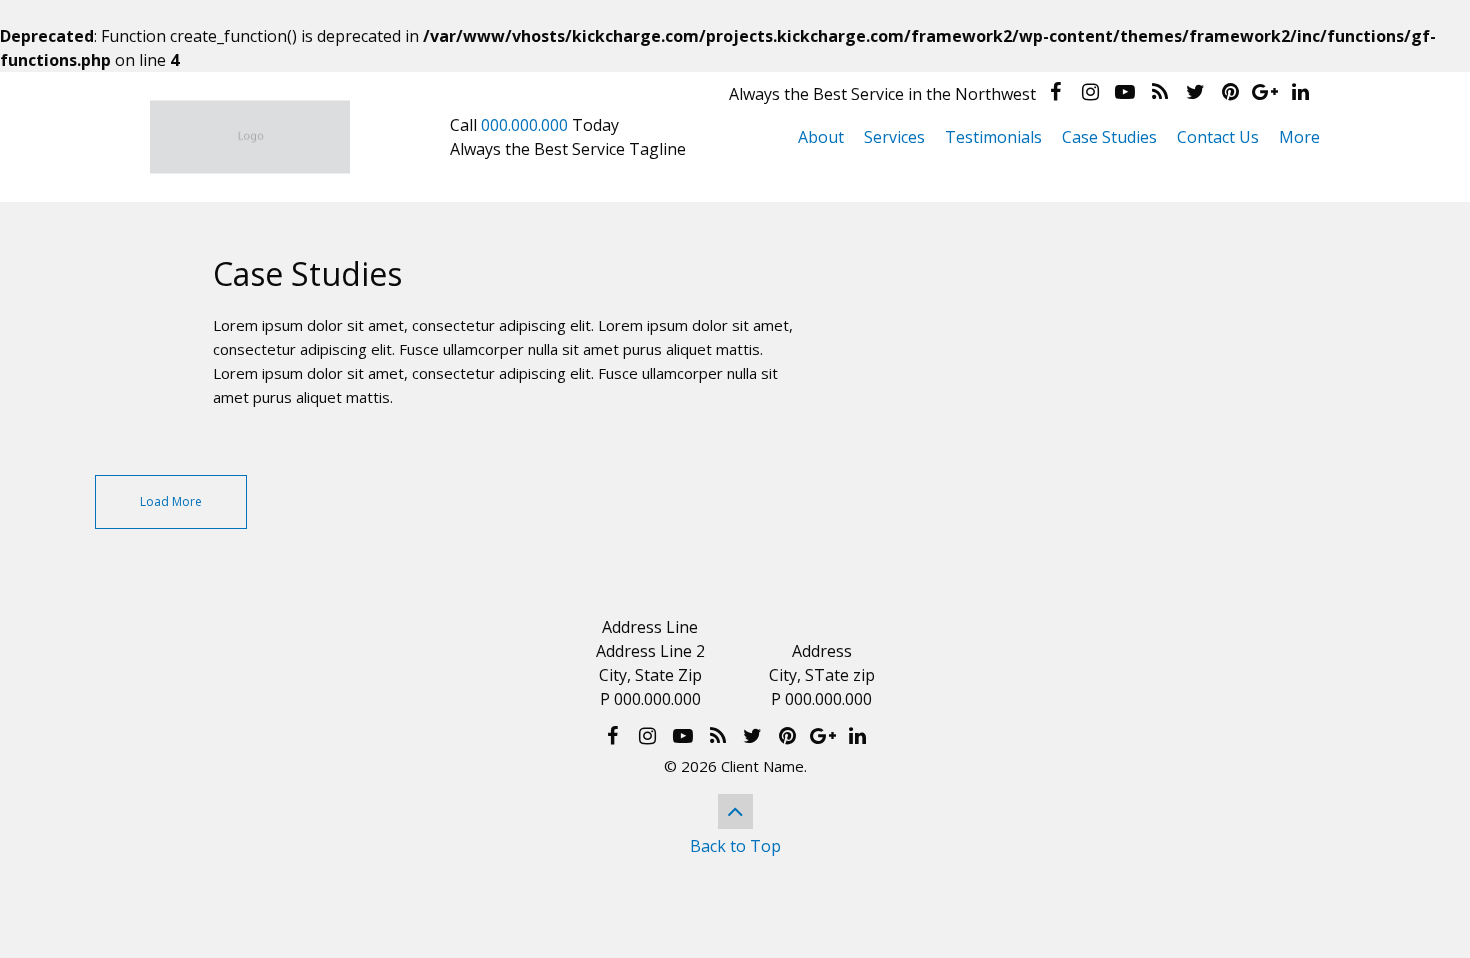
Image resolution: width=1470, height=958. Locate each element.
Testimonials (993, 137)
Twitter (1195, 92)
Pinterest (1230, 92)
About (821, 137)
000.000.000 (524, 125)
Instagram (1090, 92)
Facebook (1055, 92)
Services (894, 137)
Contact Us (1218, 137)
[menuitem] (821, 137)
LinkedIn (1300, 92)
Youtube (1125, 92)
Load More (171, 501)
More (1299, 137)
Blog (1160, 92)
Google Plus (1265, 92)
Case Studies (1109, 137)
